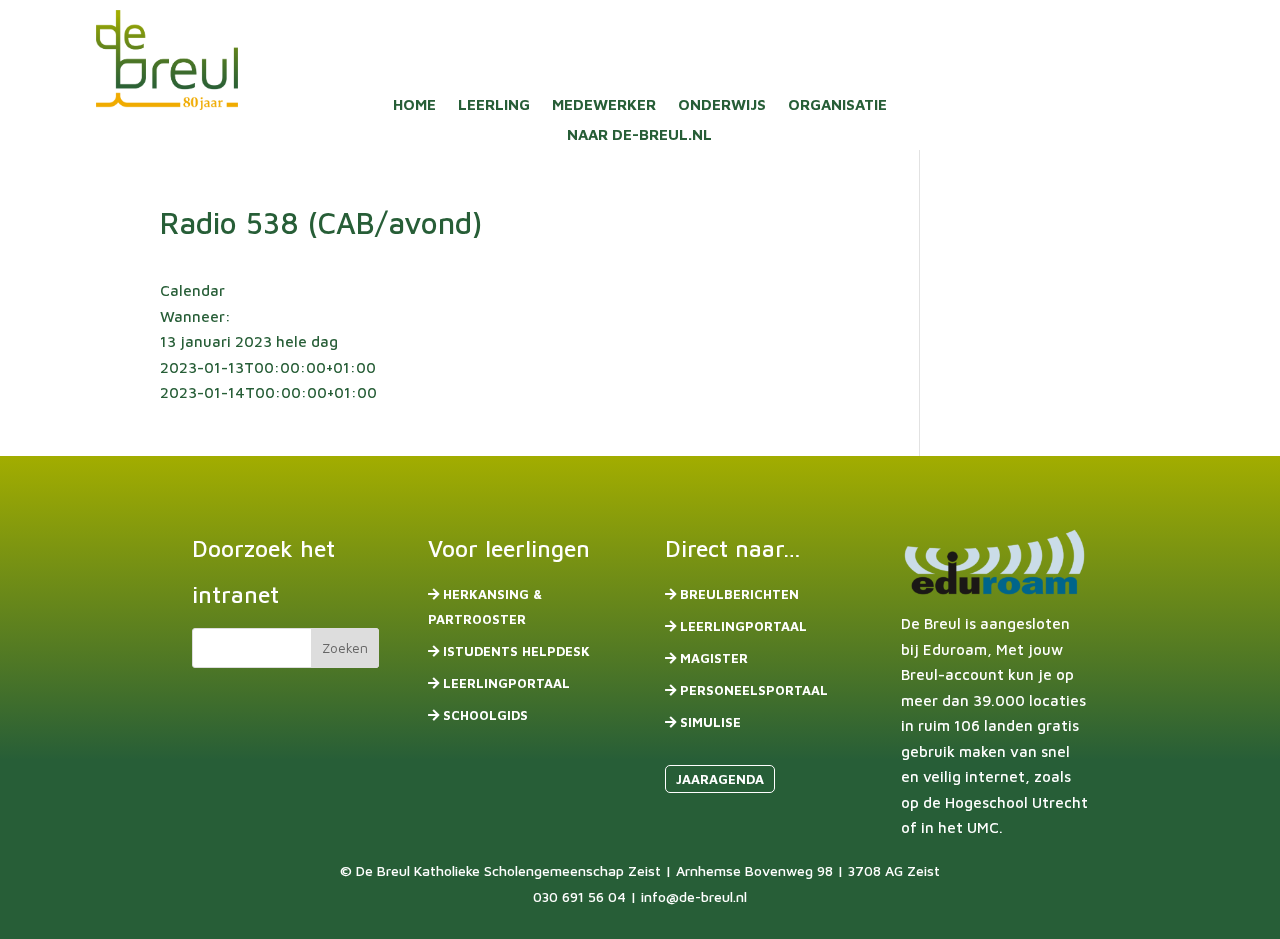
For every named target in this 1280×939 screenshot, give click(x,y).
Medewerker (604, 105)
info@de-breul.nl (694, 896)
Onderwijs (722, 105)
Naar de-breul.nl (639, 135)
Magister (714, 658)
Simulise (710, 722)
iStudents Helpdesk (516, 651)
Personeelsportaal (754, 690)
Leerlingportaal (506, 683)
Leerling (494, 105)
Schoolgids (485, 715)
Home (414, 105)
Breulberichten (739, 594)
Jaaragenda (720, 779)
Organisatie (837, 105)
